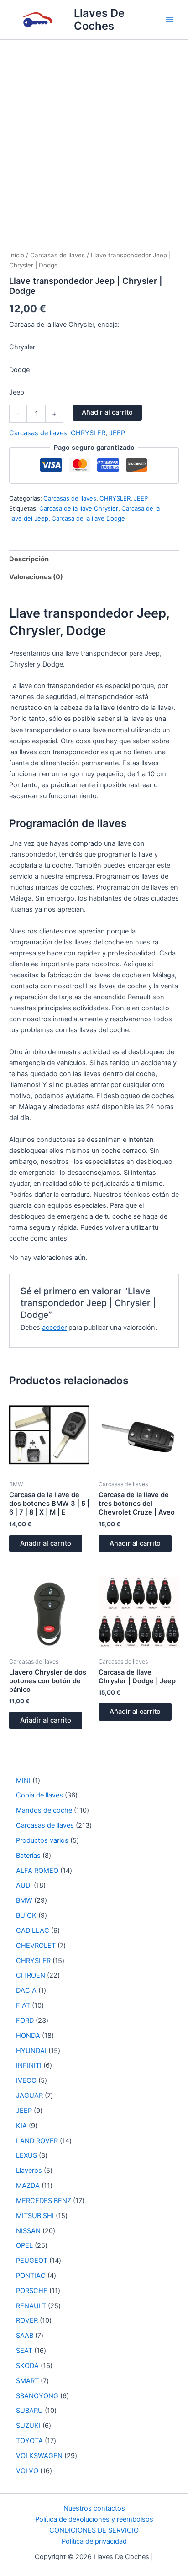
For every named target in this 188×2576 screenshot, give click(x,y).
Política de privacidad (94, 2541)
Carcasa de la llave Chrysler (79, 508)
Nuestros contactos (94, 2508)
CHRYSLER (88, 433)
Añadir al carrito (107, 412)
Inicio (17, 255)
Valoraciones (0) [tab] (36, 577)
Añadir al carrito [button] (46, 1543)
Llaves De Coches (99, 19)
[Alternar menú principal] (170, 20)
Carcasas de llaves (57, 255)
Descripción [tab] (29, 559)
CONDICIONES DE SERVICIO (94, 2530)
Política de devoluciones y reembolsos (94, 2519)
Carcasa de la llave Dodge (88, 518)
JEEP (117, 433)
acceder (54, 1328)
